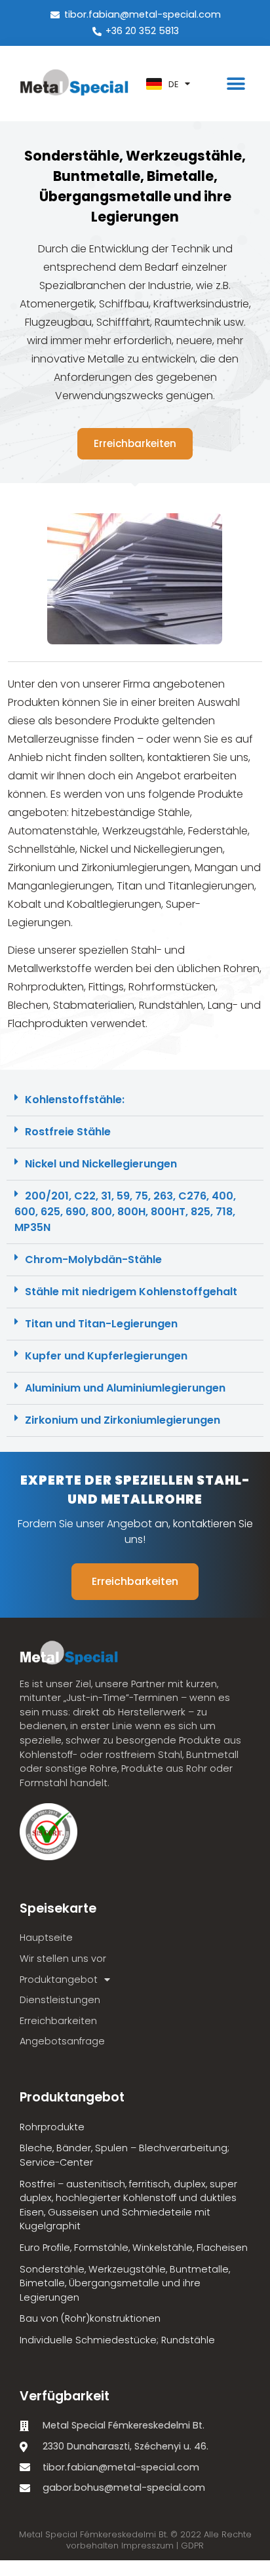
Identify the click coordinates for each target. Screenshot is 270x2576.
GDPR (192, 2546)
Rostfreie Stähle (68, 1132)
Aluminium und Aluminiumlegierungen (125, 1388)
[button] (236, 84)
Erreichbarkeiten (58, 2021)
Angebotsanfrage (62, 2041)
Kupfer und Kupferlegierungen (106, 1356)
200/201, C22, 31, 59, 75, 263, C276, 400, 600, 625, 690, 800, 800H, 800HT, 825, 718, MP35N (125, 1212)
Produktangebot (59, 1980)
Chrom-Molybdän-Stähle (93, 1259)
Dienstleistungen (60, 2000)
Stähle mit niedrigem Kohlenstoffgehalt (131, 1292)
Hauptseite (46, 1938)
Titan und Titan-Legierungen (101, 1324)
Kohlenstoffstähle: (75, 1100)
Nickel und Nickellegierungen (101, 1164)
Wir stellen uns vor (63, 1959)
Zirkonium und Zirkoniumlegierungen (123, 1420)
